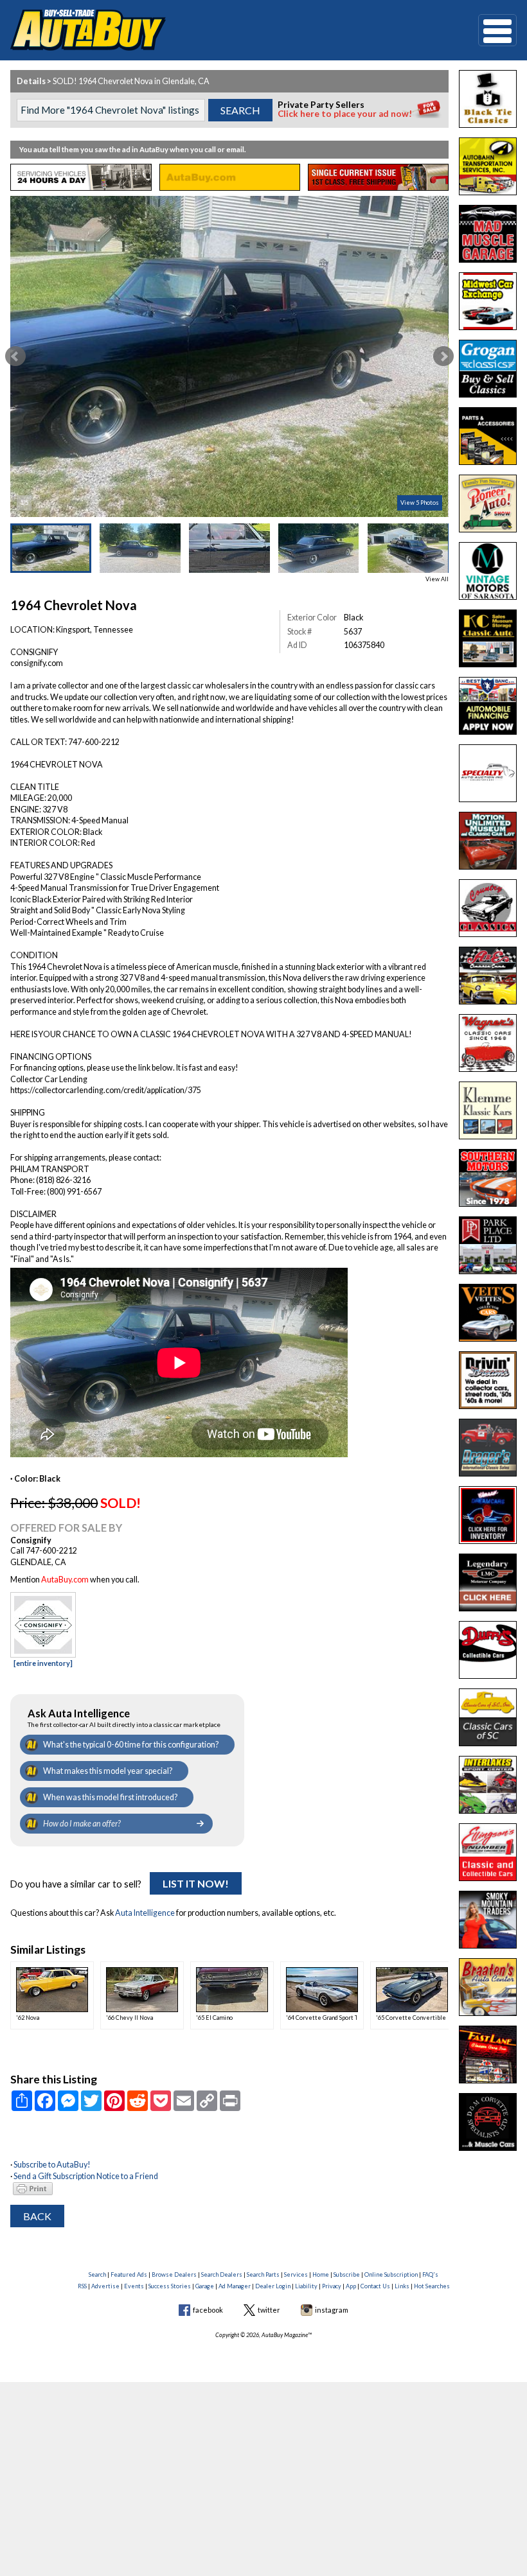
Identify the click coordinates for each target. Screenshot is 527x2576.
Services (296, 2274)
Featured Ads (129, 2274)
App (351, 2286)
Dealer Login (273, 2286)
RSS (82, 2286)
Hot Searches (432, 2286)
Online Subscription (391, 2274)
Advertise (105, 2286)
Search (97, 2274)
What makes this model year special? (108, 1771)
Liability (306, 2286)
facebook (208, 2310)
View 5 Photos (420, 503)
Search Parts (263, 2274)
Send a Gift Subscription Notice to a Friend (86, 2176)
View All (437, 579)
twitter (269, 2310)
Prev (15, 356)
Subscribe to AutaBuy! (52, 2165)
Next (443, 356)
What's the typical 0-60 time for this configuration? (131, 1745)
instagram (332, 2310)
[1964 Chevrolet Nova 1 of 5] (229, 356)
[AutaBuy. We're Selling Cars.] (225, 30)
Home (321, 2274)
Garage (205, 2286)
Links (402, 2286)
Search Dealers (222, 2274)
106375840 (364, 645)
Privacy (332, 2286)
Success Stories (170, 2286)
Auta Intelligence (145, 1913)
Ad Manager (235, 2286)
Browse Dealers (174, 2274)
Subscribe (347, 2274)
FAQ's (430, 2274)
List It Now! (196, 1883)
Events (134, 2286)
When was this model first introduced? (110, 1797)
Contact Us (375, 2286)
